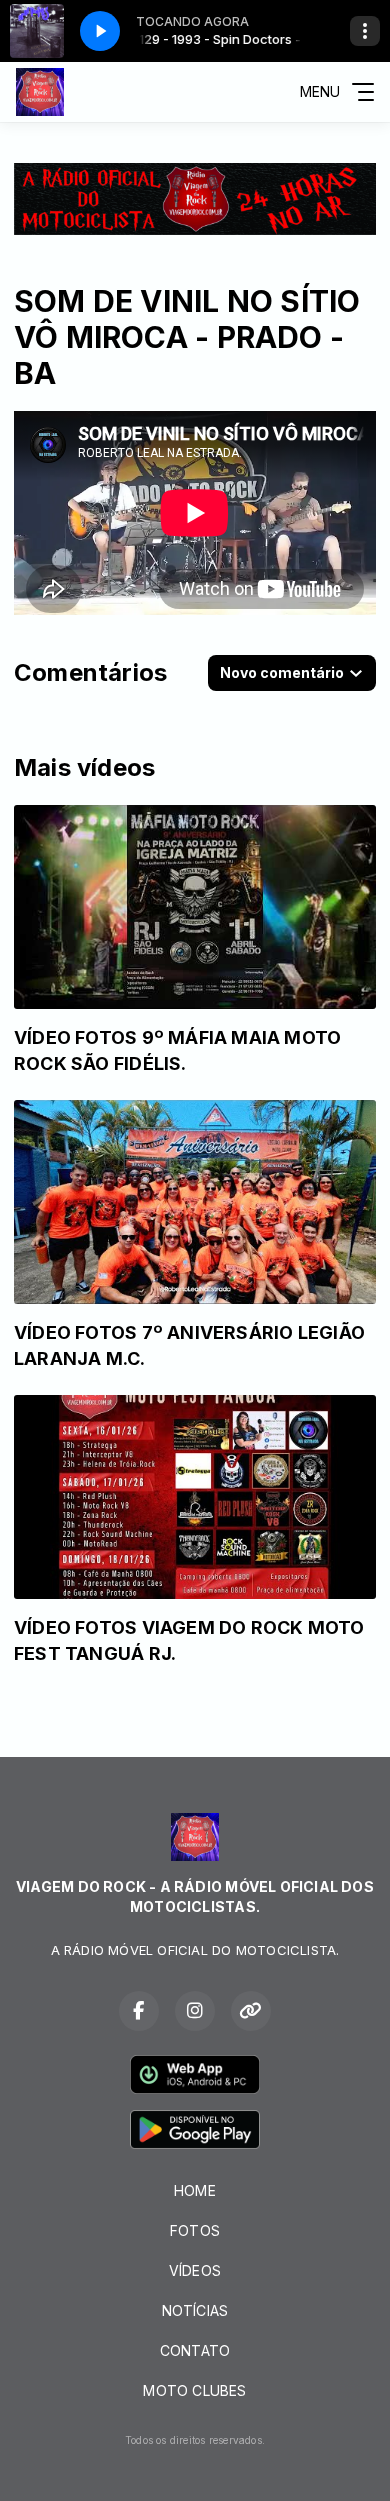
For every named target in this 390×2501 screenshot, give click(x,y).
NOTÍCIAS (195, 2310)
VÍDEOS (195, 2270)
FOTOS (195, 2230)
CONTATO (195, 2350)
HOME (195, 2190)
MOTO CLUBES (194, 2390)
